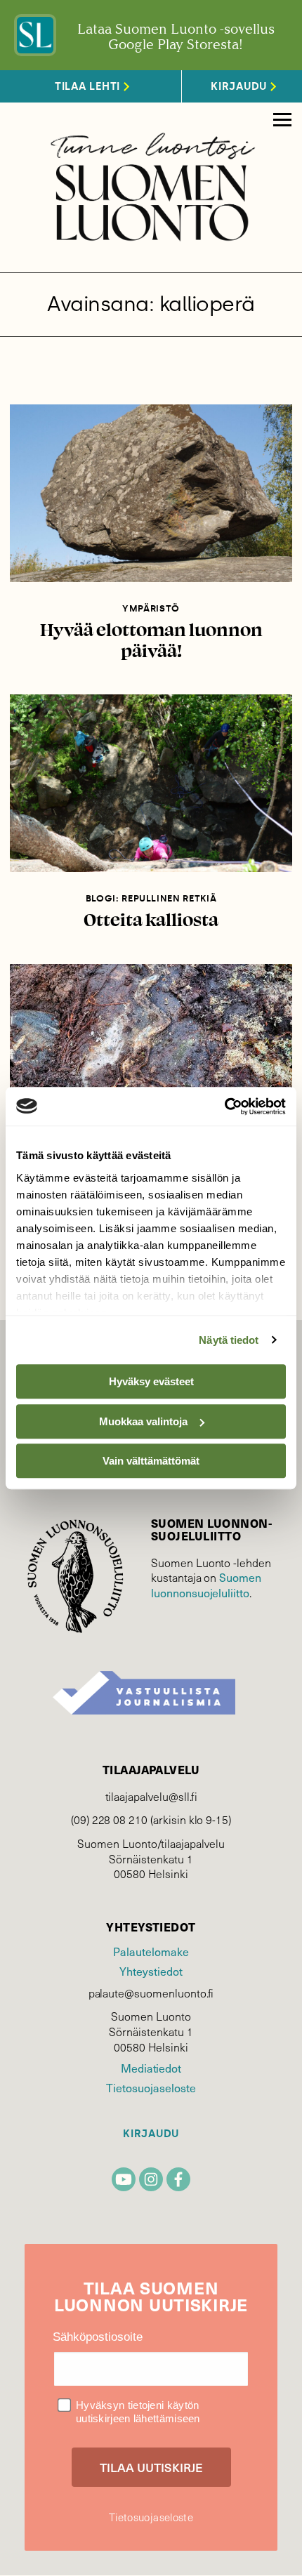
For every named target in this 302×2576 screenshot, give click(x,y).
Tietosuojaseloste (151, 2088)
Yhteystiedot (151, 1971)
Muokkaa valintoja (143, 1421)
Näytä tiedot (229, 1340)
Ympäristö (151, 608)
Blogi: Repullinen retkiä (151, 898)
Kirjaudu (151, 2134)
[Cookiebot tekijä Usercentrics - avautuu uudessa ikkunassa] (224, 1107)
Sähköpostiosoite (98, 2337)
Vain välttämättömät (151, 1461)
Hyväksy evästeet (151, 1381)
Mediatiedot (151, 2068)
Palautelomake (151, 1951)
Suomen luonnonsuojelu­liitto (206, 1585)
